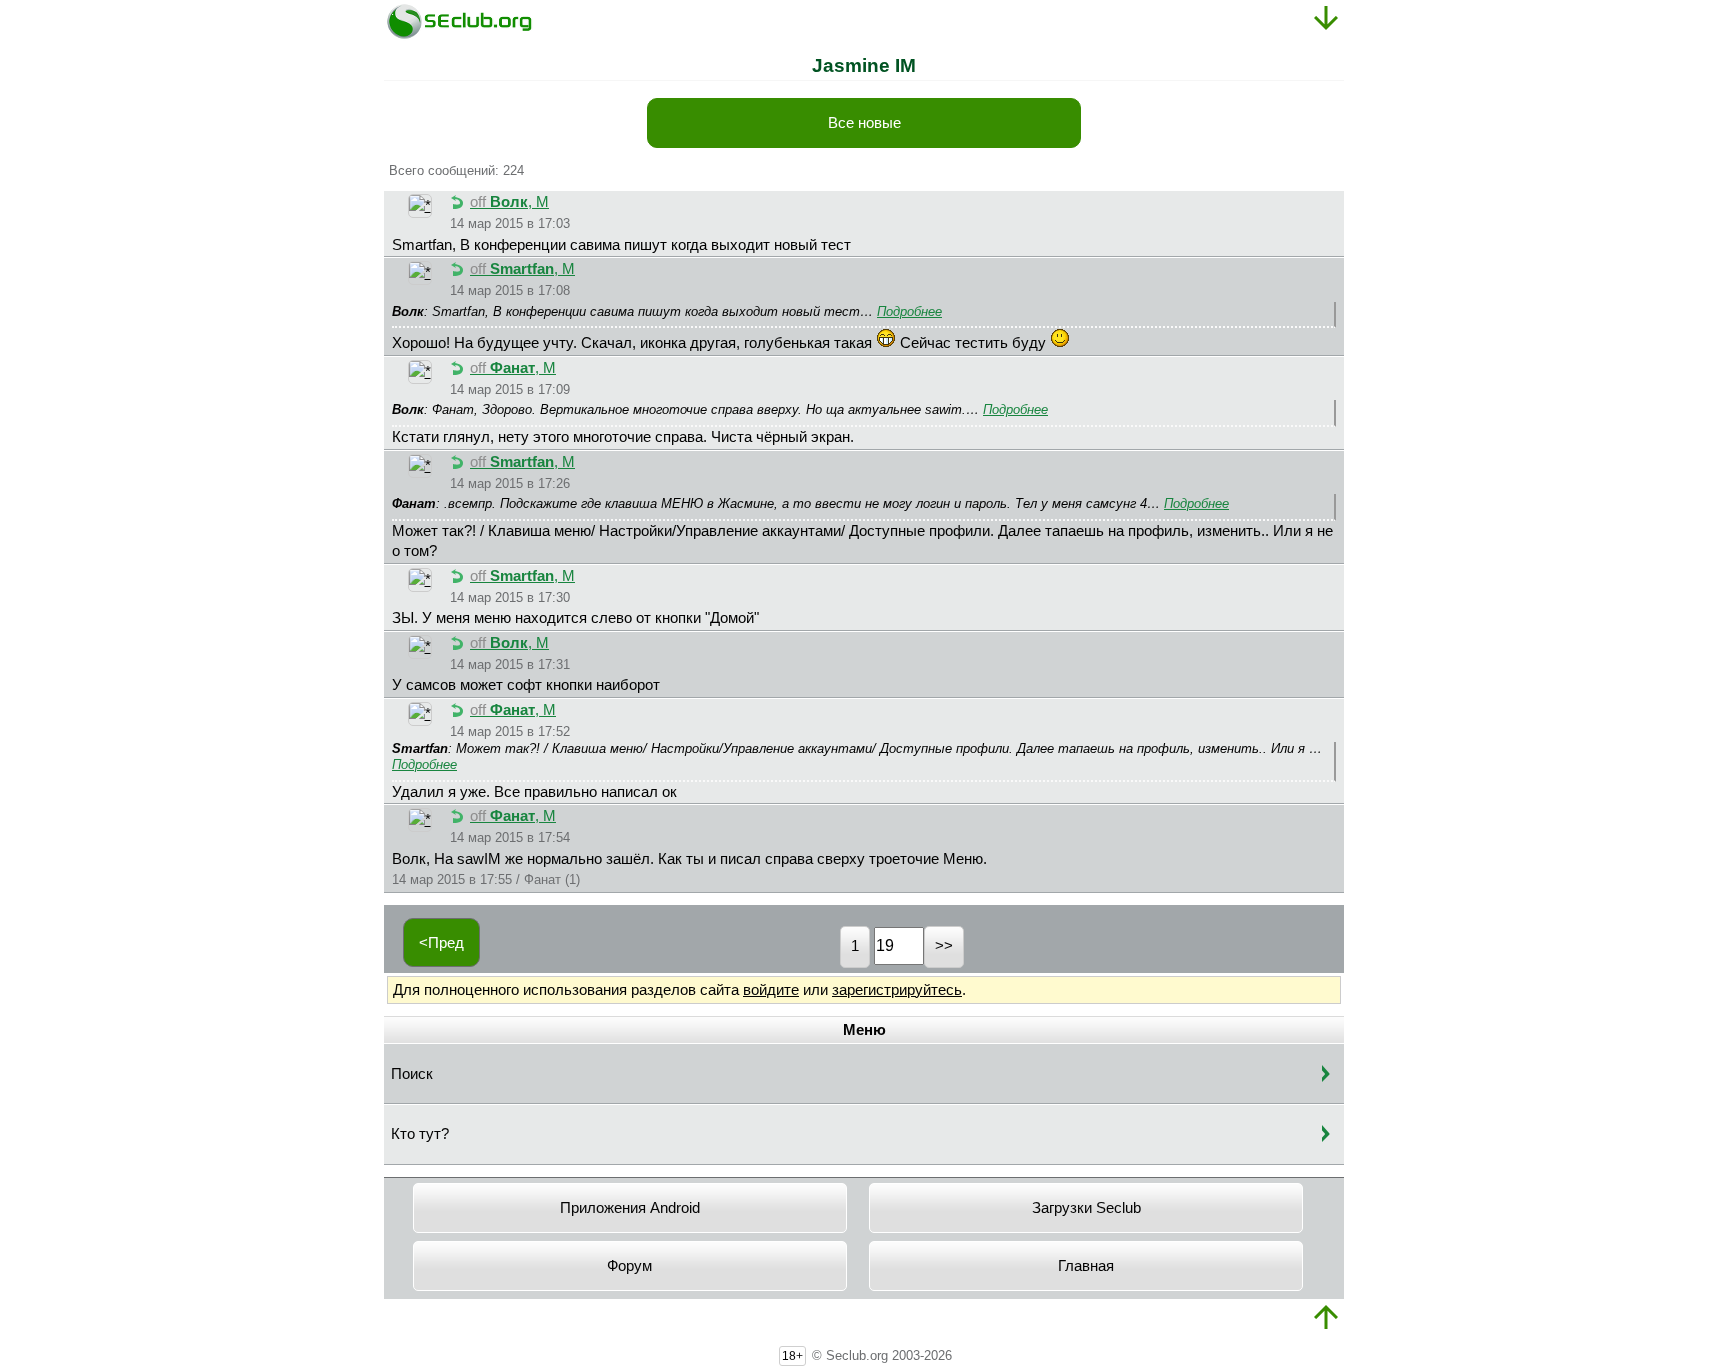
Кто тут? (420, 1134)
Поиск (412, 1074)
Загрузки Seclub (1086, 1208)
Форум (629, 1266)
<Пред (441, 943)
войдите (771, 990)
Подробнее (909, 311)
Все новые (864, 123)
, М (509, 202)
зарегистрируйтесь (897, 990)
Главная (1086, 1266)
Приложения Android (630, 1208)
